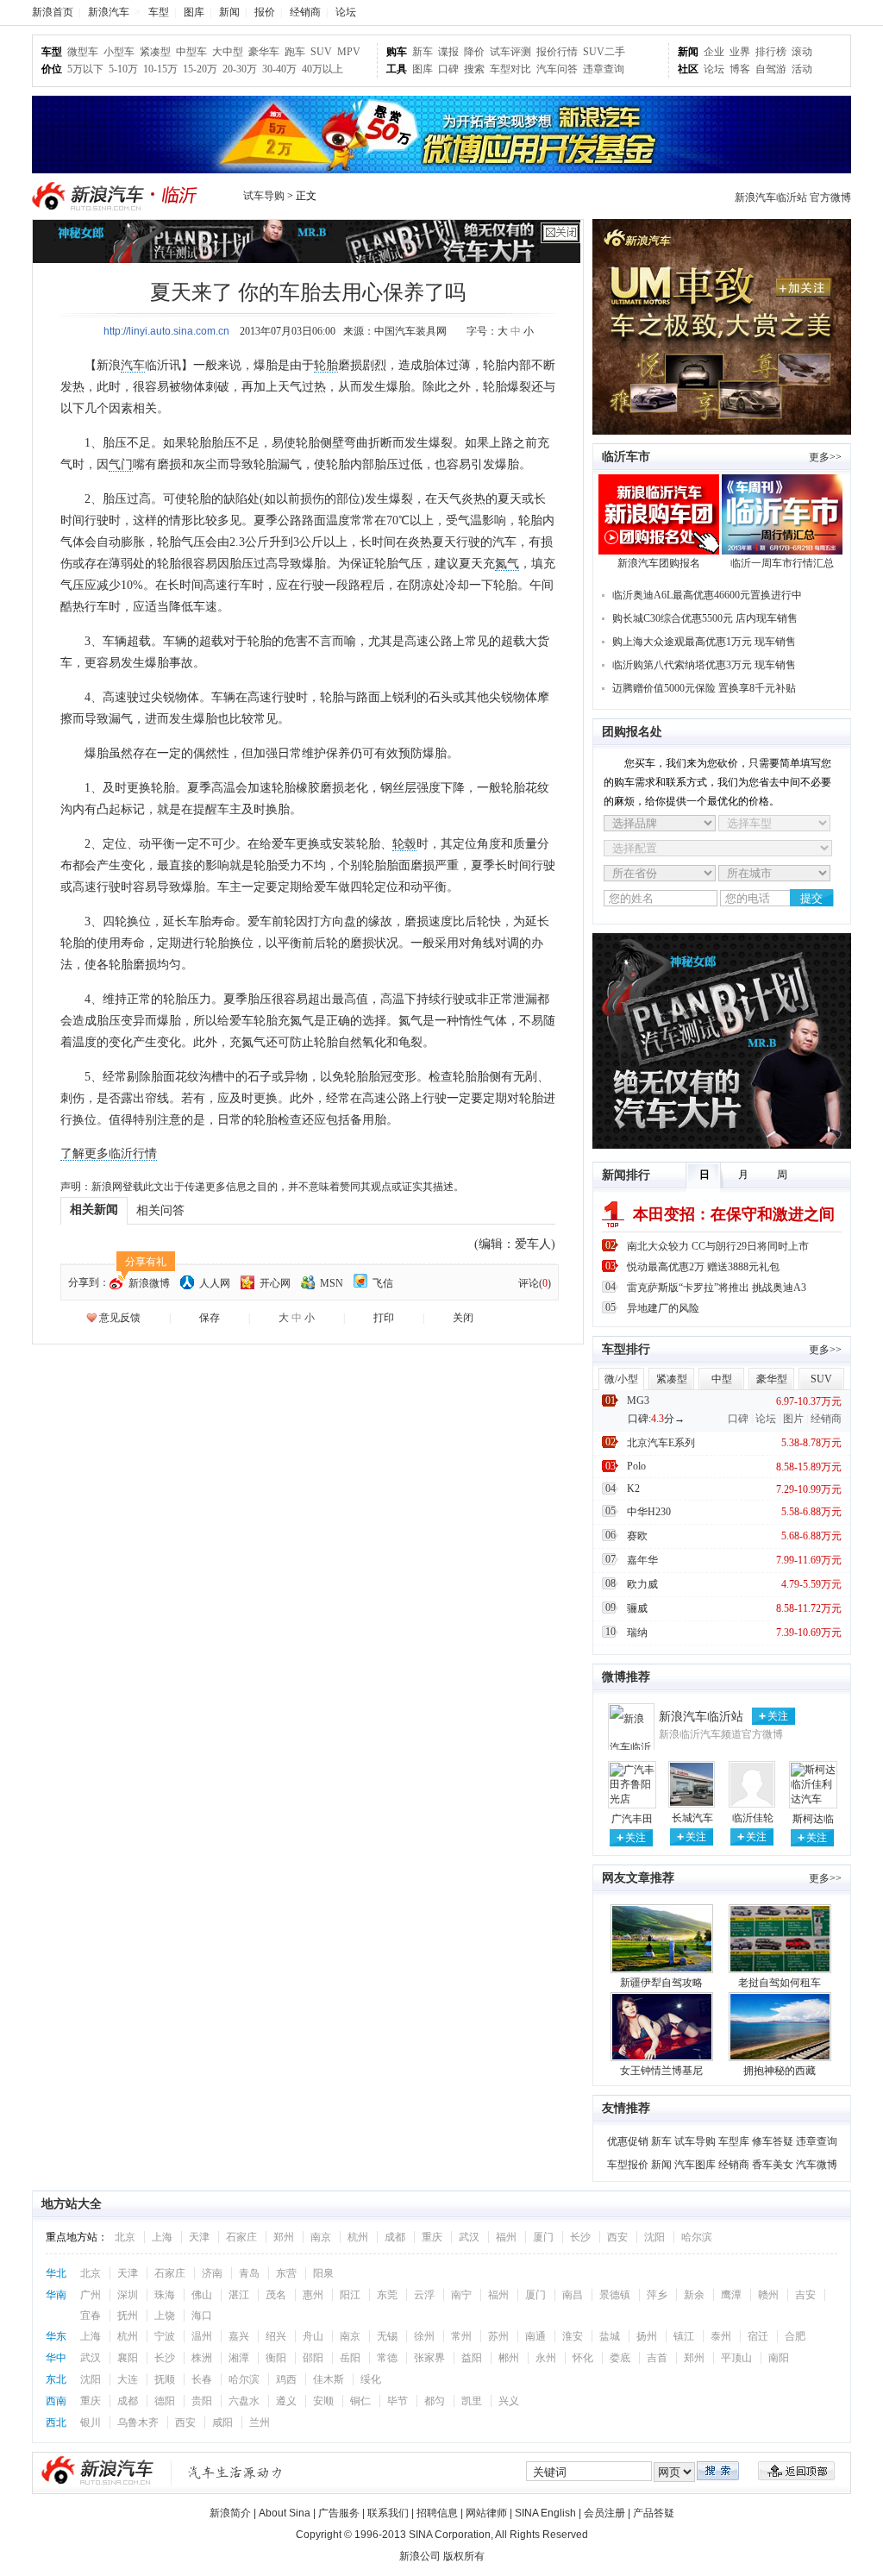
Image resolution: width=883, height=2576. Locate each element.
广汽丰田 (632, 1819)
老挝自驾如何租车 (780, 1983)
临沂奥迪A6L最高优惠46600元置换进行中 (707, 595)
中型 (722, 1379)
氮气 (507, 564)
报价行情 (557, 52)
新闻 (229, 12)
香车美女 (773, 2165)
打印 (384, 1318)
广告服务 (339, 2513)
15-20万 (200, 69)
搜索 (474, 69)
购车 (397, 52)
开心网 (275, 1283)
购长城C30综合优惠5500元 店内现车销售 (705, 618)
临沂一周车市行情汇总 (782, 563)
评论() (535, 1283)
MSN (332, 1283)
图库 (194, 12)
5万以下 (85, 69)
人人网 (215, 1283)
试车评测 (510, 52)
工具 (397, 69)
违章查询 (604, 69)
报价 (265, 12)
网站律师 (486, 2513)
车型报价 (628, 2165)
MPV (349, 52)
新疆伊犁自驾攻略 (661, 1983)
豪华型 (772, 1379)
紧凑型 (155, 52)
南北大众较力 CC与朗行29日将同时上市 (718, 1246)
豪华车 (264, 52)
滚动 (802, 52)
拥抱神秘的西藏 (780, 2071)
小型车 (119, 52)
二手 (615, 52)
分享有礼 (146, 1262)
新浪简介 (230, 2513)
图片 (793, 1419)
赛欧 (637, 1536)
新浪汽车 (109, 12)
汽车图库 (695, 2165)
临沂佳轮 (753, 1818)
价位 (52, 69)
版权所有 (464, 2556)
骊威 (637, 1608)
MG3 (638, 1401)
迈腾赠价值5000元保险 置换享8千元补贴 (704, 688)
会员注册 (604, 2513)
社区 (688, 69)
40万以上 (323, 69)
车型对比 (510, 69)
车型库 (734, 2141)
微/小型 (621, 1379)
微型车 (83, 52)
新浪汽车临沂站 (701, 1717)
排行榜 (771, 52)
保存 (210, 1318)
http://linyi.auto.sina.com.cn (166, 331)
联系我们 (388, 2513)
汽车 (133, 365)
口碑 (448, 69)
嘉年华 (642, 1560)
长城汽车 (692, 1818)
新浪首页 (53, 12)
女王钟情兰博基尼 (661, 2071)
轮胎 (326, 365)
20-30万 (240, 69)
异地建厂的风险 (663, 1308)
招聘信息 (437, 2513)
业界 (740, 52)
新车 (423, 52)
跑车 (295, 52)
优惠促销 (628, 2141)
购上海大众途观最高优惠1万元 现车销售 (704, 642)
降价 (474, 52)
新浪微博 (149, 1283)
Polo (636, 1466)
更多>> (825, 457)
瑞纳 (637, 1633)
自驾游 (771, 69)
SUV (321, 52)
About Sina (285, 2513)
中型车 (191, 52)
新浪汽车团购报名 (659, 563)
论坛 (346, 12)
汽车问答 (557, 69)
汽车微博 (817, 2165)
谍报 (448, 52)
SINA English (545, 2513)
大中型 (228, 52)
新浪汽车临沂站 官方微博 (793, 197)
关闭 (463, 1318)
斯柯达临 (813, 1819)
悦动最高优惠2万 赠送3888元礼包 (703, 1267)
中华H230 (649, 1512)
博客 (740, 69)
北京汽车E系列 (661, 1443)
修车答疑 (773, 2141)
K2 (633, 1489)
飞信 (383, 1283)
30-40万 (279, 69)
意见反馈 (120, 1318)
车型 (159, 12)
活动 (802, 69)
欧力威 (642, 1584)
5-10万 (123, 69)
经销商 (305, 12)
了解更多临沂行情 (109, 1153)
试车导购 (264, 196)
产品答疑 (654, 2513)
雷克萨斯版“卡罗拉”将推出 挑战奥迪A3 (717, 1288)
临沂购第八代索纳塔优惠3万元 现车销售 (704, 665)
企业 (714, 52)
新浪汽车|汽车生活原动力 (235, 2472)
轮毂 (404, 844)
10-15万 (160, 69)
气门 (121, 464)
